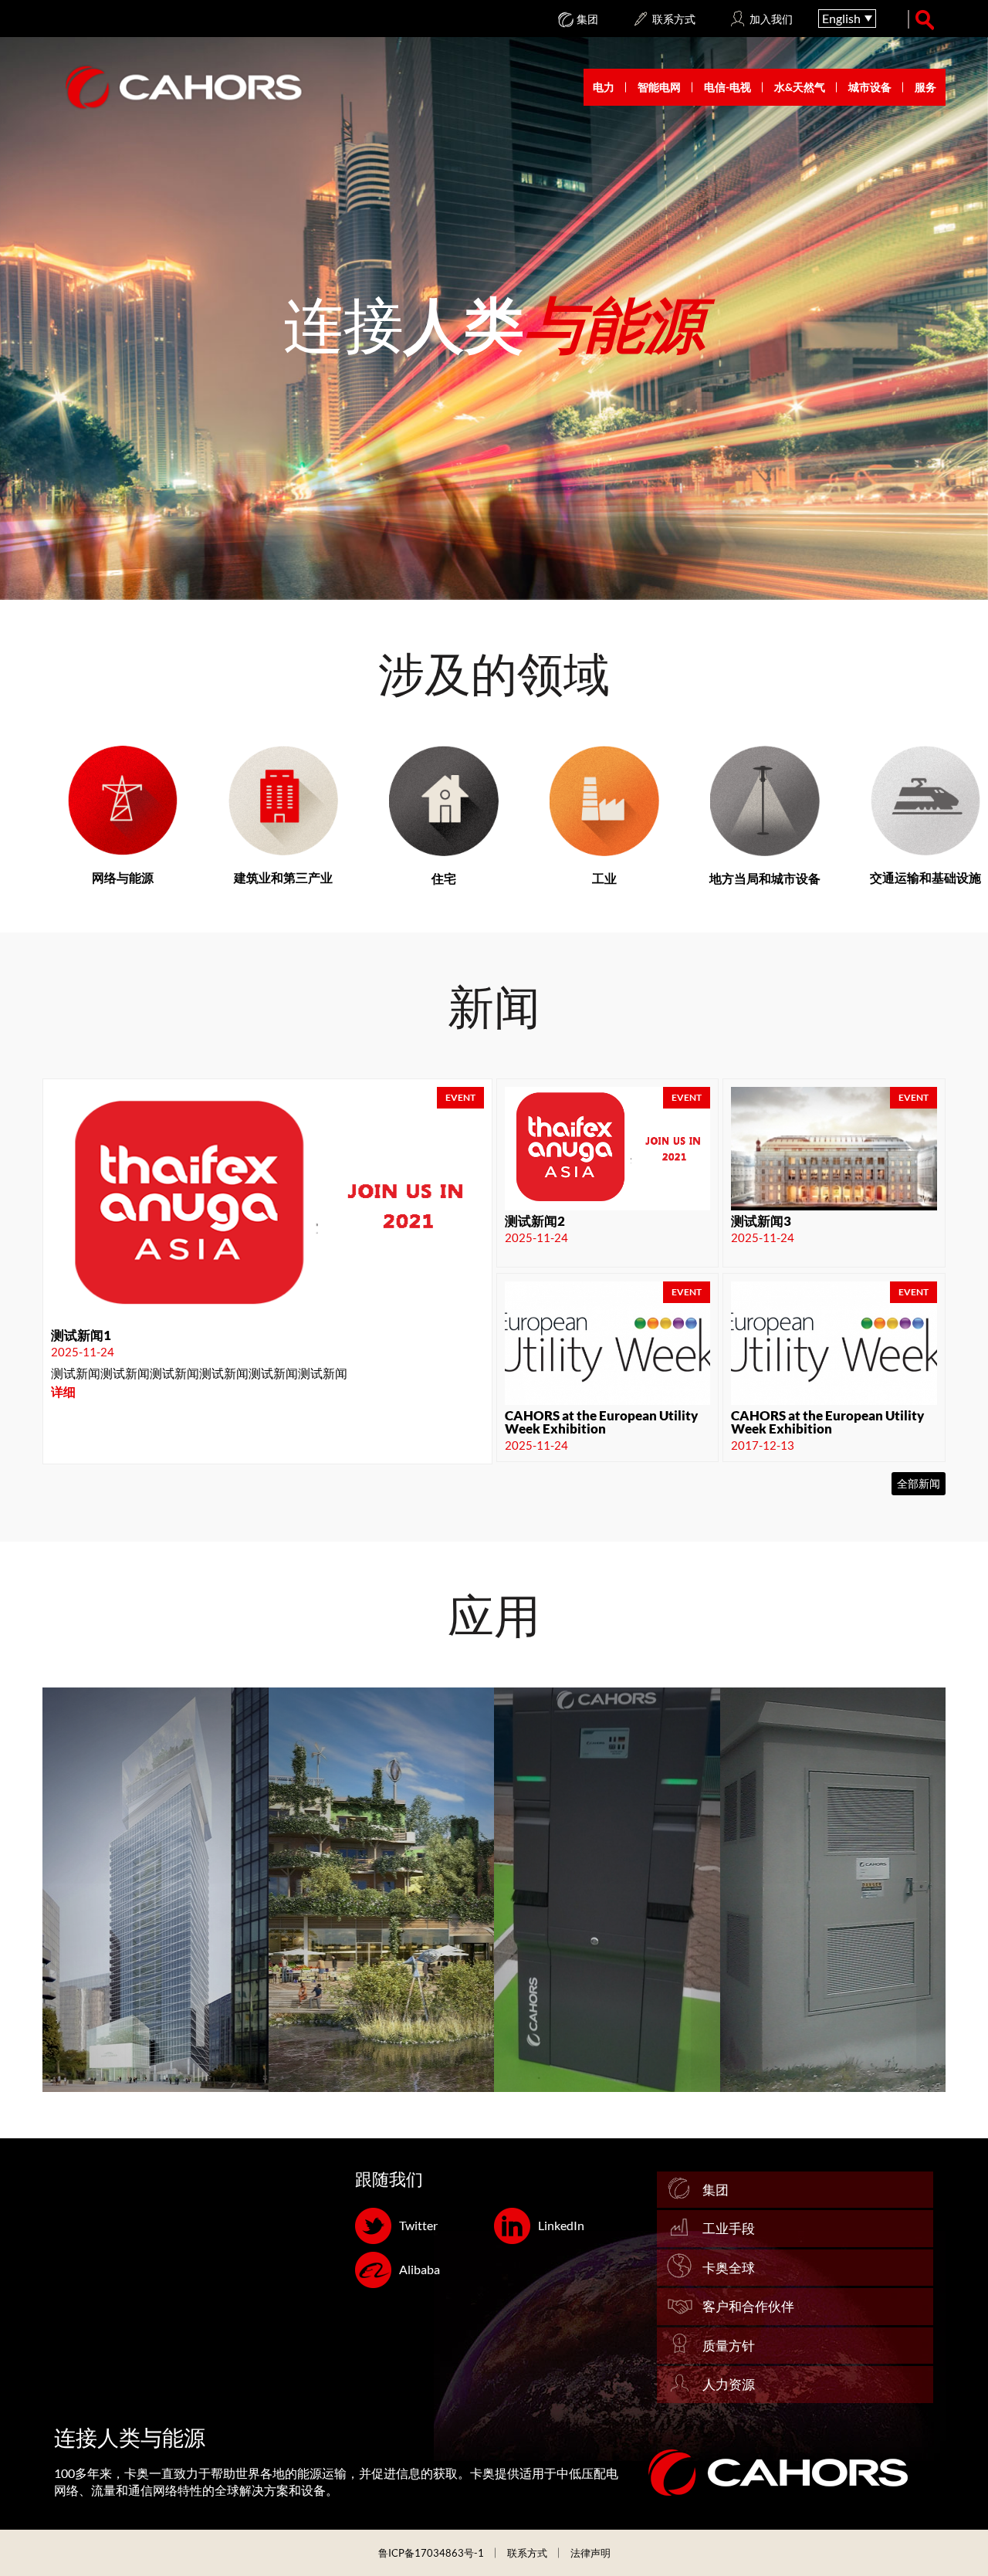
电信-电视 (727, 87)
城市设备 (870, 87)
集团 (716, 2190)
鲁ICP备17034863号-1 (431, 2553)
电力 (604, 87)
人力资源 (729, 2384)
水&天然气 (800, 87)
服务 (925, 87)
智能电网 (659, 87)
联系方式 (527, 2553)
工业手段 (729, 2228)
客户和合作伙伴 (748, 2306)
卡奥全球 (729, 2268)
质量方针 (729, 2346)
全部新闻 (919, 1483)
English (841, 18)
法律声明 (590, 2553)
